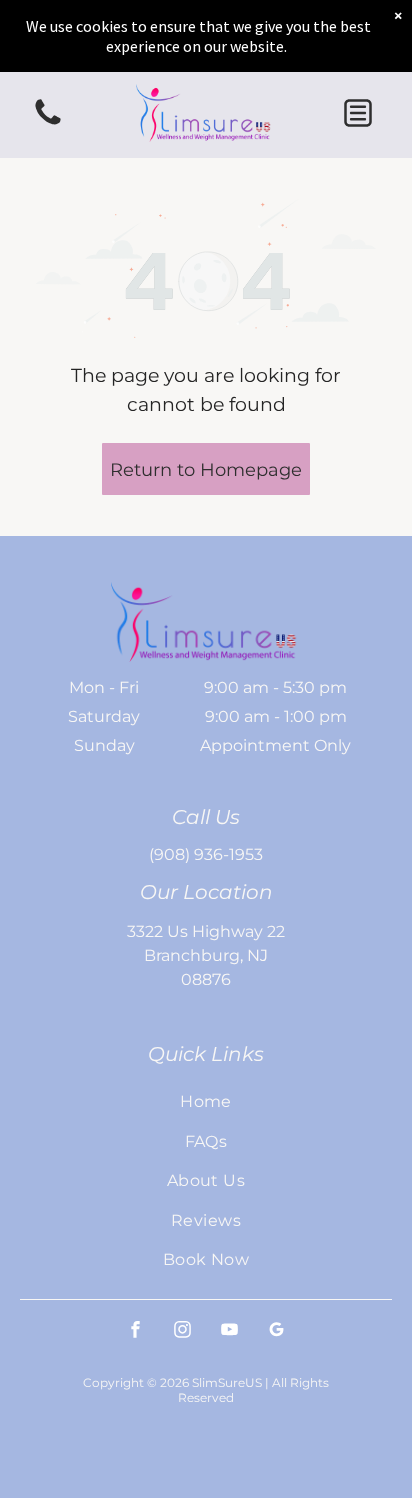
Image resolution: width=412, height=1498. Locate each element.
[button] (358, 113)
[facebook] (136, 1331)
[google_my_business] (277, 1331)
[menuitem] (206, 1101)
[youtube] (230, 1331)
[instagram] (183, 1331)
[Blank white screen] (48, 123)
